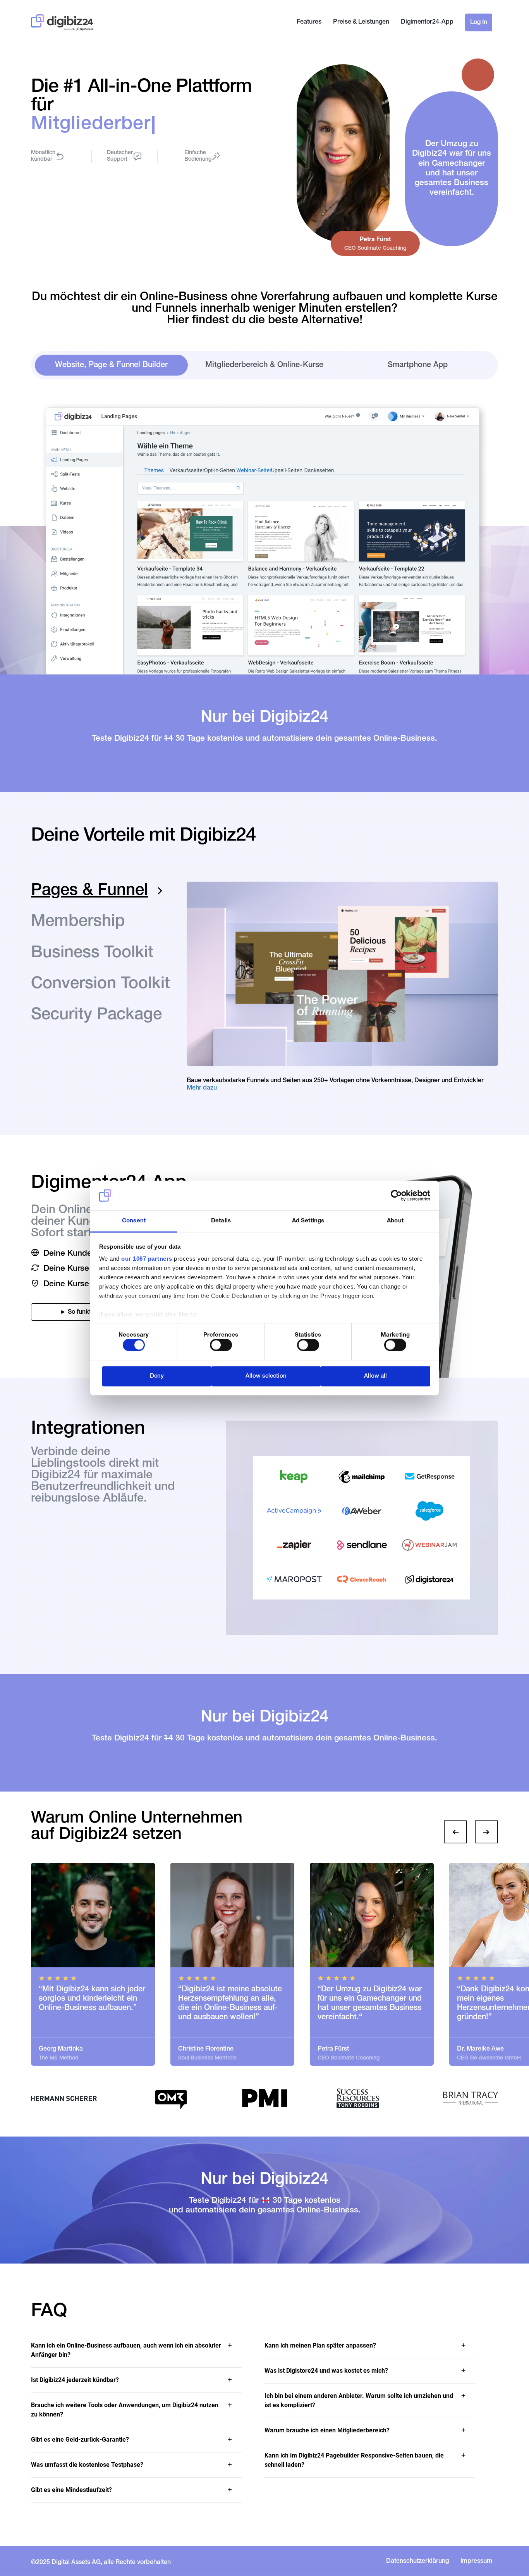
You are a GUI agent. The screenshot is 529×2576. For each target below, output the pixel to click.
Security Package (96, 1016)
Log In (479, 23)
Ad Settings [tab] (308, 1221)
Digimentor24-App (427, 22)
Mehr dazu (202, 1088)
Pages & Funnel (89, 891)
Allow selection (266, 1376)
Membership (78, 922)
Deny (157, 1376)
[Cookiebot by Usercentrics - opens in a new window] (396, 1196)
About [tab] (395, 1221)
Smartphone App (418, 366)
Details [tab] (221, 1221)
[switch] (221, 1345)
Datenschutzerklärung (417, 2562)
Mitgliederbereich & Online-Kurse (264, 366)
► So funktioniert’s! (87, 1313)
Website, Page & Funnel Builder (111, 366)
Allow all (375, 1376)
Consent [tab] (134, 1221)
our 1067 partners (147, 1259)
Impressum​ (476, 2562)
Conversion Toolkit (100, 985)
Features (309, 22)
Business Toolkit (92, 954)
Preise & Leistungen (361, 22)
